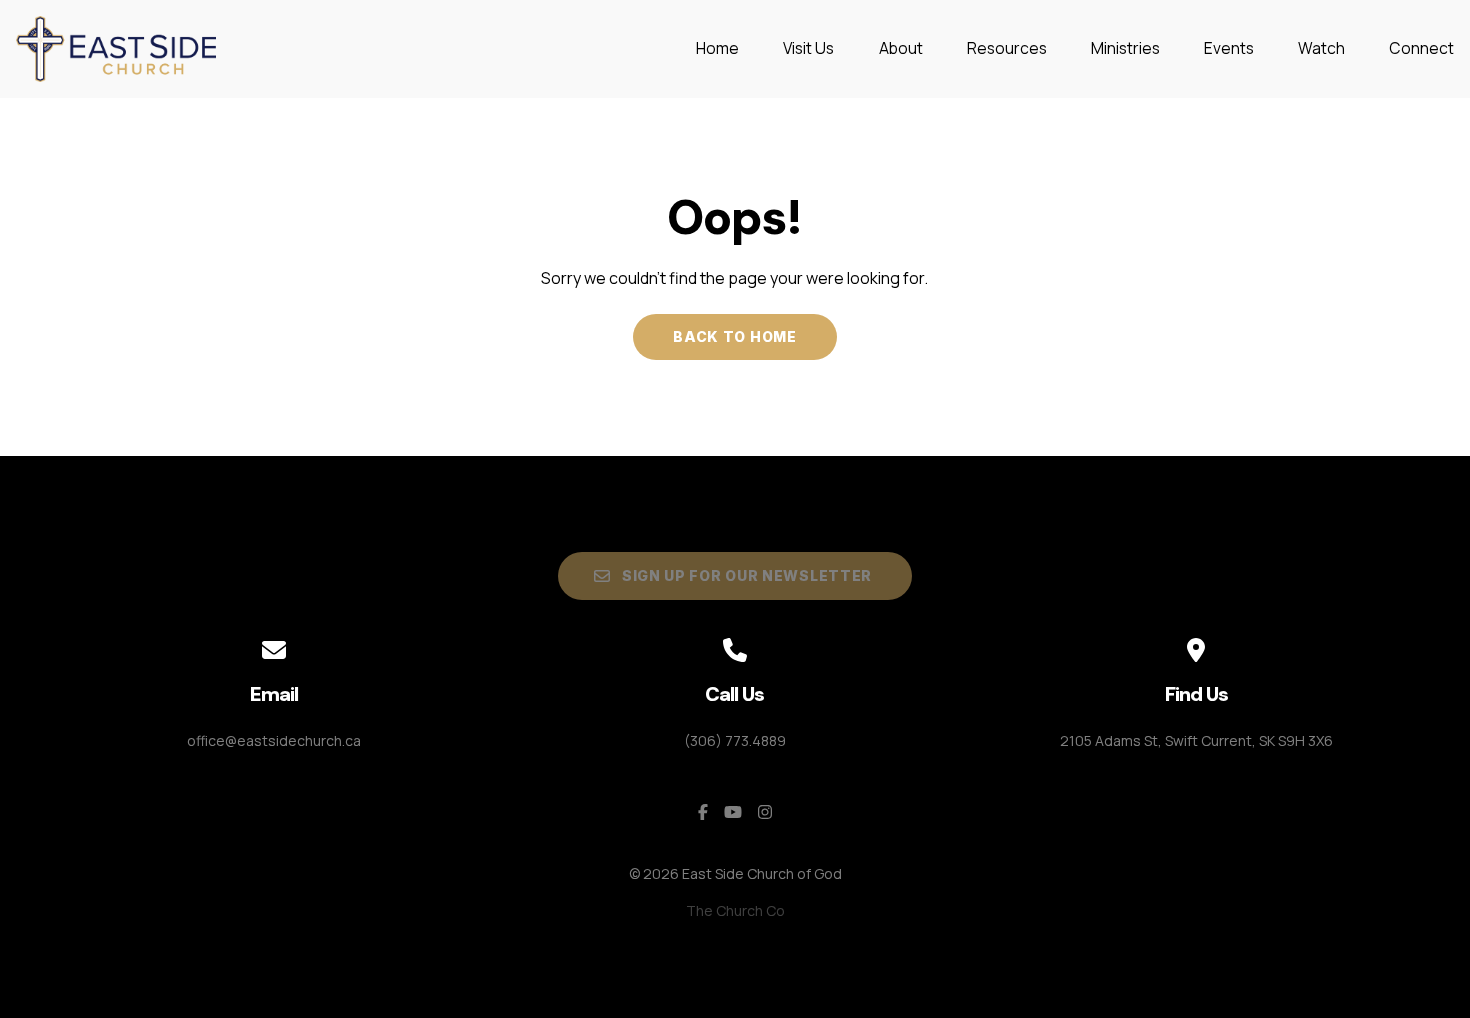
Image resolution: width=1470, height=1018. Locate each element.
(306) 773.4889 (735, 740)
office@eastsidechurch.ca (274, 740)
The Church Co (735, 910)
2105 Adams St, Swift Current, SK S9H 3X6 (1196, 740)
